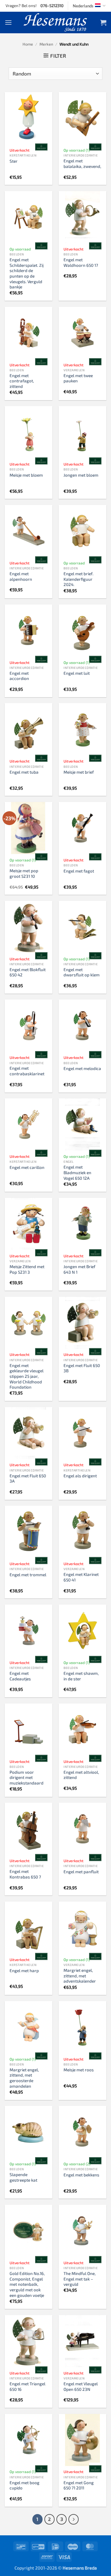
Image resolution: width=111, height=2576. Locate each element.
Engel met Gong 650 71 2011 (79, 2485)
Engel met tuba (24, 772)
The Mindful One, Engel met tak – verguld (80, 2279)
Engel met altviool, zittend (81, 1775)
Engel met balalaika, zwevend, (82, 163)
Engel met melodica (82, 1068)
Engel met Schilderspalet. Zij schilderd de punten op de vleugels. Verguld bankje (27, 273)
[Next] (74, 2519)
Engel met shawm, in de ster (81, 1676)
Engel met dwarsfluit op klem (82, 972)
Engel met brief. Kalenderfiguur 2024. (78, 579)
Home (28, 44)
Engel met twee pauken (78, 378)
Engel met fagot (79, 871)
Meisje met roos (79, 2070)
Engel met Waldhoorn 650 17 (81, 262)
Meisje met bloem (26, 475)
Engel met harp (24, 1970)
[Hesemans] (56, 22)
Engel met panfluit (81, 1872)
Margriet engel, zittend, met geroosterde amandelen (24, 2078)
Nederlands (83, 6)
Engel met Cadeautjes (20, 1676)
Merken (46, 44)
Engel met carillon (27, 1167)
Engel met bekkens (81, 2175)
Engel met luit (77, 673)
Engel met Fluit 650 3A (28, 1478)
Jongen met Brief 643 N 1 (79, 1269)
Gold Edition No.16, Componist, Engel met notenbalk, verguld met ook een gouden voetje (27, 2284)
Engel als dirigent (80, 1476)
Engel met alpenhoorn (21, 576)
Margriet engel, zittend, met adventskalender (80, 1976)
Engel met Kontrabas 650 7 (25, 1874)
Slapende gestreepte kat (23, 2177)
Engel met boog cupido (25, 2485)
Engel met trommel (28, 1575)
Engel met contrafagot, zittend (22, 381)
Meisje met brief (79, 772)
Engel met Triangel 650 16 (27, 2386)
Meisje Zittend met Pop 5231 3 (27, 1269)
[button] (8, 22)
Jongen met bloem (81, 475)
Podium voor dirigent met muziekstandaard (27, 1777)
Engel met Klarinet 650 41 (81, 1577)
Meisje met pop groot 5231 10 (24, 873)
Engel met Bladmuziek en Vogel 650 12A (77, 1172)
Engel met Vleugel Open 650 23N (81, 2386)
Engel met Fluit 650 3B (82, 1368)
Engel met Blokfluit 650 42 (28, 972)
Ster (14, 161)
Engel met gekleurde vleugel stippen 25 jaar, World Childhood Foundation (27, 1376)
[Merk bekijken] (41, 147)
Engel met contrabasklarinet (27, 1071)
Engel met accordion (19, 676)
